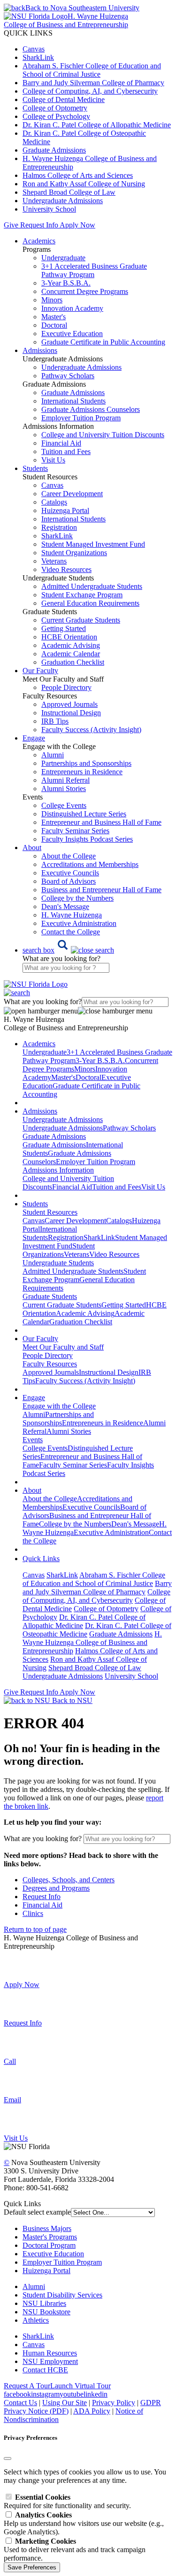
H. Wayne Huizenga (72, 915)
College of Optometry (55, 108)
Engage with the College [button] (59, 1406)
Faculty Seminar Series (75, 831)
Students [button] (35, 468)
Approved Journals (69, 704)
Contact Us (20, 2403)
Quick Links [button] (41, 1559)
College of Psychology (56, 116)
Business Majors (47, 2228)
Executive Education (72, 334)
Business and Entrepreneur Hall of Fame (101, 890)
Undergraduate (63, 258)
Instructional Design (71, 713)
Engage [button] (34, 738)
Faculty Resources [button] (50, 1364)
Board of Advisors (69, 881)
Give (11, 225)
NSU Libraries (44, 2303)
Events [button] (33, 1440)
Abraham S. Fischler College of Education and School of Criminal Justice (92, 70)
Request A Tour (27, 2386)
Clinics (33, 1913)
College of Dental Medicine (64, 99)
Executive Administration (79, 923)
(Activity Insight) (91, 730)
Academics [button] (39, 241)
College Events (64, 805)
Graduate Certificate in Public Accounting (103, 342)
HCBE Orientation (69, 637)
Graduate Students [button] (50, 1296)
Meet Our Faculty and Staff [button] (63, 1347)
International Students (73, 401)
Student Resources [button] (50, 1212)
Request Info (39, 225)
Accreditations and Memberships (90, 864)
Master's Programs (50, 2237)
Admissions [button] (40, 350)
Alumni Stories (64, 789)
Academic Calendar (71, 654)
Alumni (53, 755)
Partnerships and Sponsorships (86, 763)
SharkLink (38, 57)
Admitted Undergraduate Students (92, 586)
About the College (69, 856)
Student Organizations (74, 553)
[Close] (8, 2459)
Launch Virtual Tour (80, 2386)
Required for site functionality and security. (67, 2501)
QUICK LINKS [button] (28, 33)
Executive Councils (70, 873)
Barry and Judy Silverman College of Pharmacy (93, 83)
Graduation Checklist (73, 662)
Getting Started (64, 628)
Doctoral (54, 325)
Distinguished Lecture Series (84, 814)
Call (10, 2061)
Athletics (36, 2320)
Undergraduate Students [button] (58, 1263)
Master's (54, 317)
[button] (68, 950)
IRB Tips (55, 721)
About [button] (32, 848)
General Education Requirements (90, 603)
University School (49, 209)
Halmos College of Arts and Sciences (78, 175)
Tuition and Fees (66, 451)
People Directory (66, 687)
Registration (59, 527)
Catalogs (54, 502)
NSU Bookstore (46, 2312)
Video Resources (66, 569)
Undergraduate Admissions (63, 201)
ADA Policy (92, 2411)
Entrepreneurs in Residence (82, 772)
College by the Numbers (77, 898)
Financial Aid (61, 443)
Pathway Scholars (68, 376)
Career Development (72, 494)
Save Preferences (32, 2567)
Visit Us (53, 460)
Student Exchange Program (82, 595)
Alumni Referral (65, 780)
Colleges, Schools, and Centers (69, 1880)
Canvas (34, 49)
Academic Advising (71, 645)
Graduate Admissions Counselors (91, 409)
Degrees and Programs (56, 1888)
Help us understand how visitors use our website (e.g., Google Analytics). (84, 2523)
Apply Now (77, 225)
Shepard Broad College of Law (69, 192)
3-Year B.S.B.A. (66, 283)
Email (12, 2100)
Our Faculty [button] (40, 671)
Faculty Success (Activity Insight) (85, 1381)
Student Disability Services (62, 2295)
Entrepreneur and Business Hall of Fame (101, 822)
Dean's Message (65, 906)
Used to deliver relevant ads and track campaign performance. (75, 2550)
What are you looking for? (61, 958)
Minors (52, 300)
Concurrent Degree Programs (85, 291)
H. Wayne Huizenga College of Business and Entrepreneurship (92, 1642)
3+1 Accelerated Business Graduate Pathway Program (94, 270)
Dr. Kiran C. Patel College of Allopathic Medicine (97, 125)
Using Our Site (65, 2403)
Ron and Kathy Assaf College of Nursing (84, 184)
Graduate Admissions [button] (54, 1136)
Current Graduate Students (81, 620)
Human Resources (50, 2353)
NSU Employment (50, 2361)
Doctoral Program (49, 2245)
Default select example (37, 2212)
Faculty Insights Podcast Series (87, 839)
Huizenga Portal (65, 510)
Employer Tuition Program (81, 418)
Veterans (54, 561)
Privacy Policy (114, 2403)
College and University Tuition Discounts (103, 435)
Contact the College (71, 932)
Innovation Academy (72, 308)
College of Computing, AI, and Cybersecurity (90, 91)
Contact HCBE (45, 2370)
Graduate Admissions (54, 150)
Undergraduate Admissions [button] (63, 1119)
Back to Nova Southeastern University (82, 8)
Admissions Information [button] (58, 1170)
